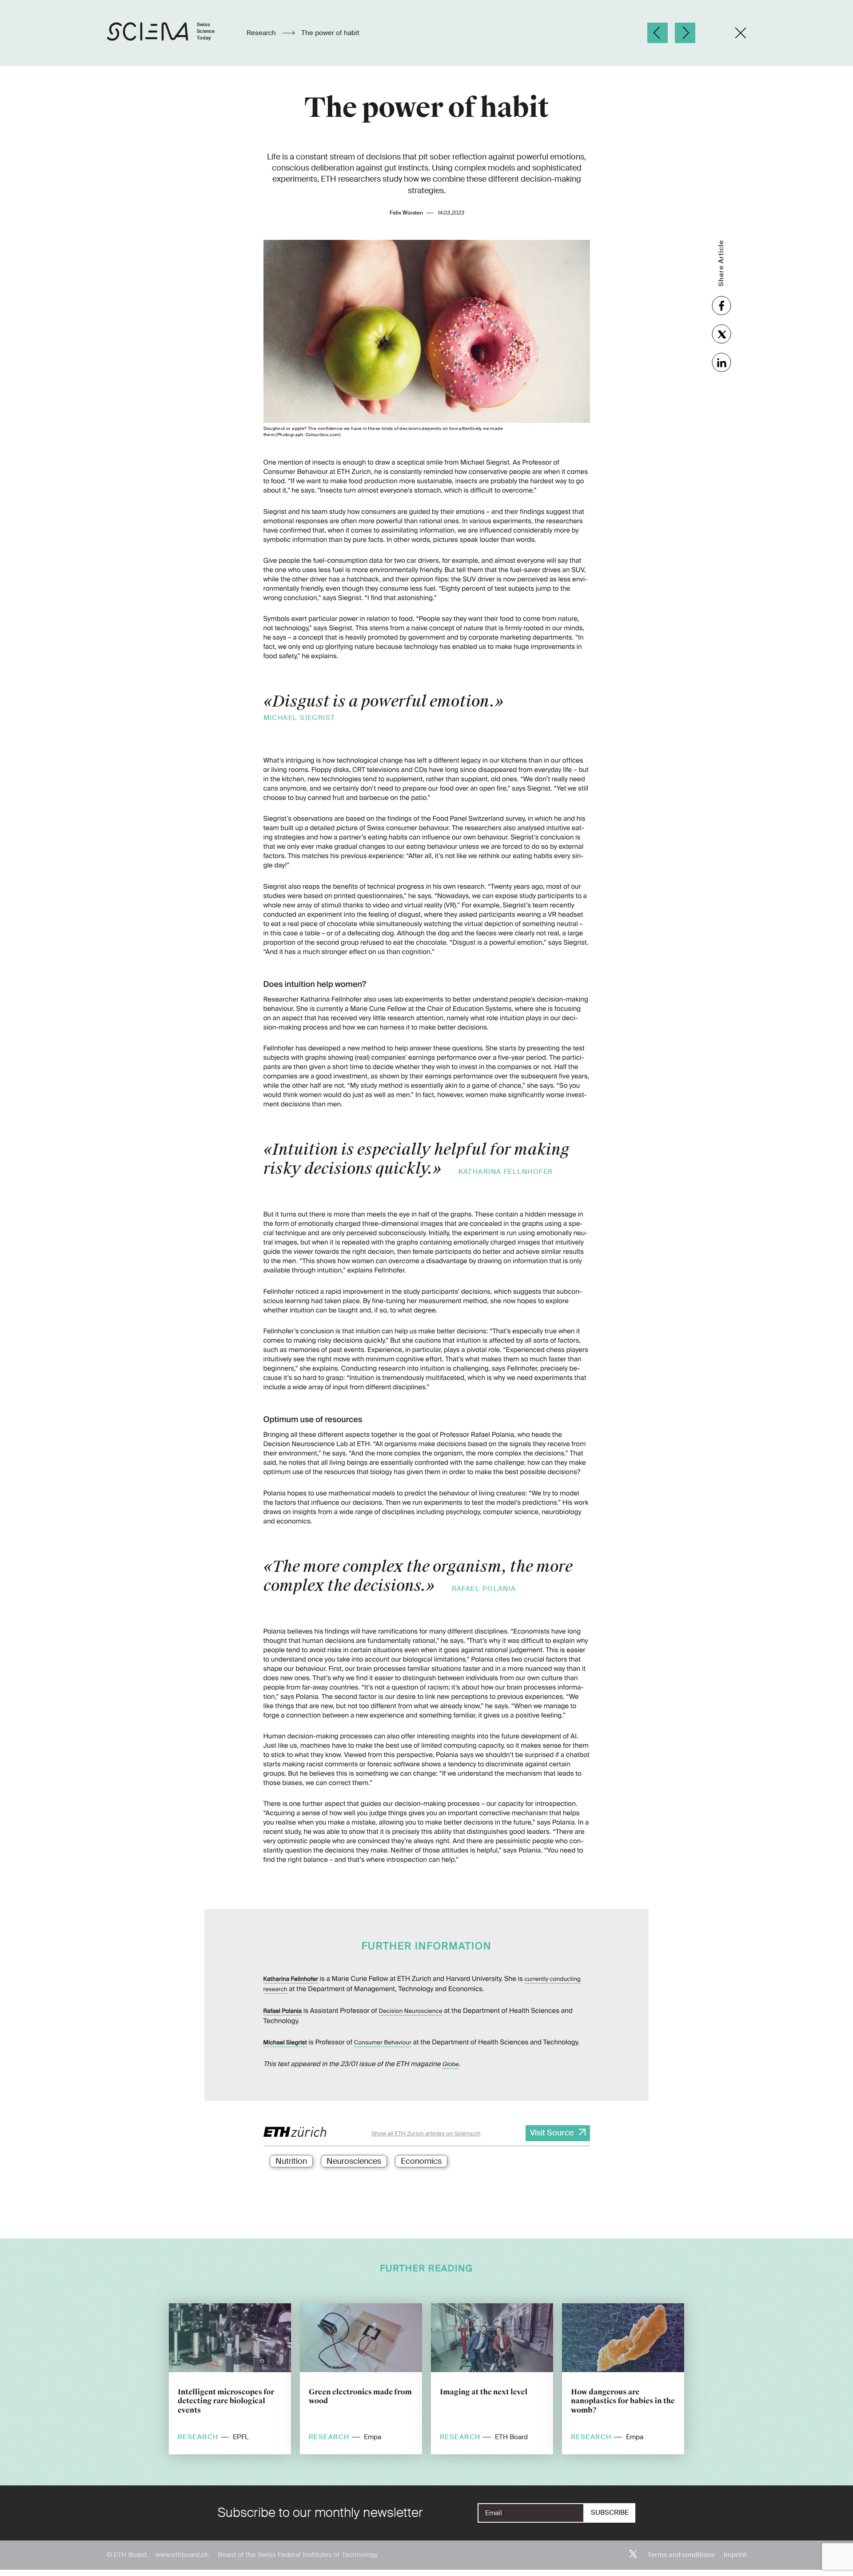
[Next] (685, 33)
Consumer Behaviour (383, 2043)
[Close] (741, 33)
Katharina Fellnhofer (291, 1979)
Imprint (735, 2555)
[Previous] (658, 33)
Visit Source (552, 2133)
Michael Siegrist (285, 2043)
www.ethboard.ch (182, 2555)
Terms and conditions (681, 2555)
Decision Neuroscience (411, 2011)
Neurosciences (354, 2161)
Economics (421, 2161)
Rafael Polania (283, 2011)
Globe (450, 2065)
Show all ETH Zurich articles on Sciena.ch (426, 2133)
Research (262, 33)
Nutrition (291, 2161)
